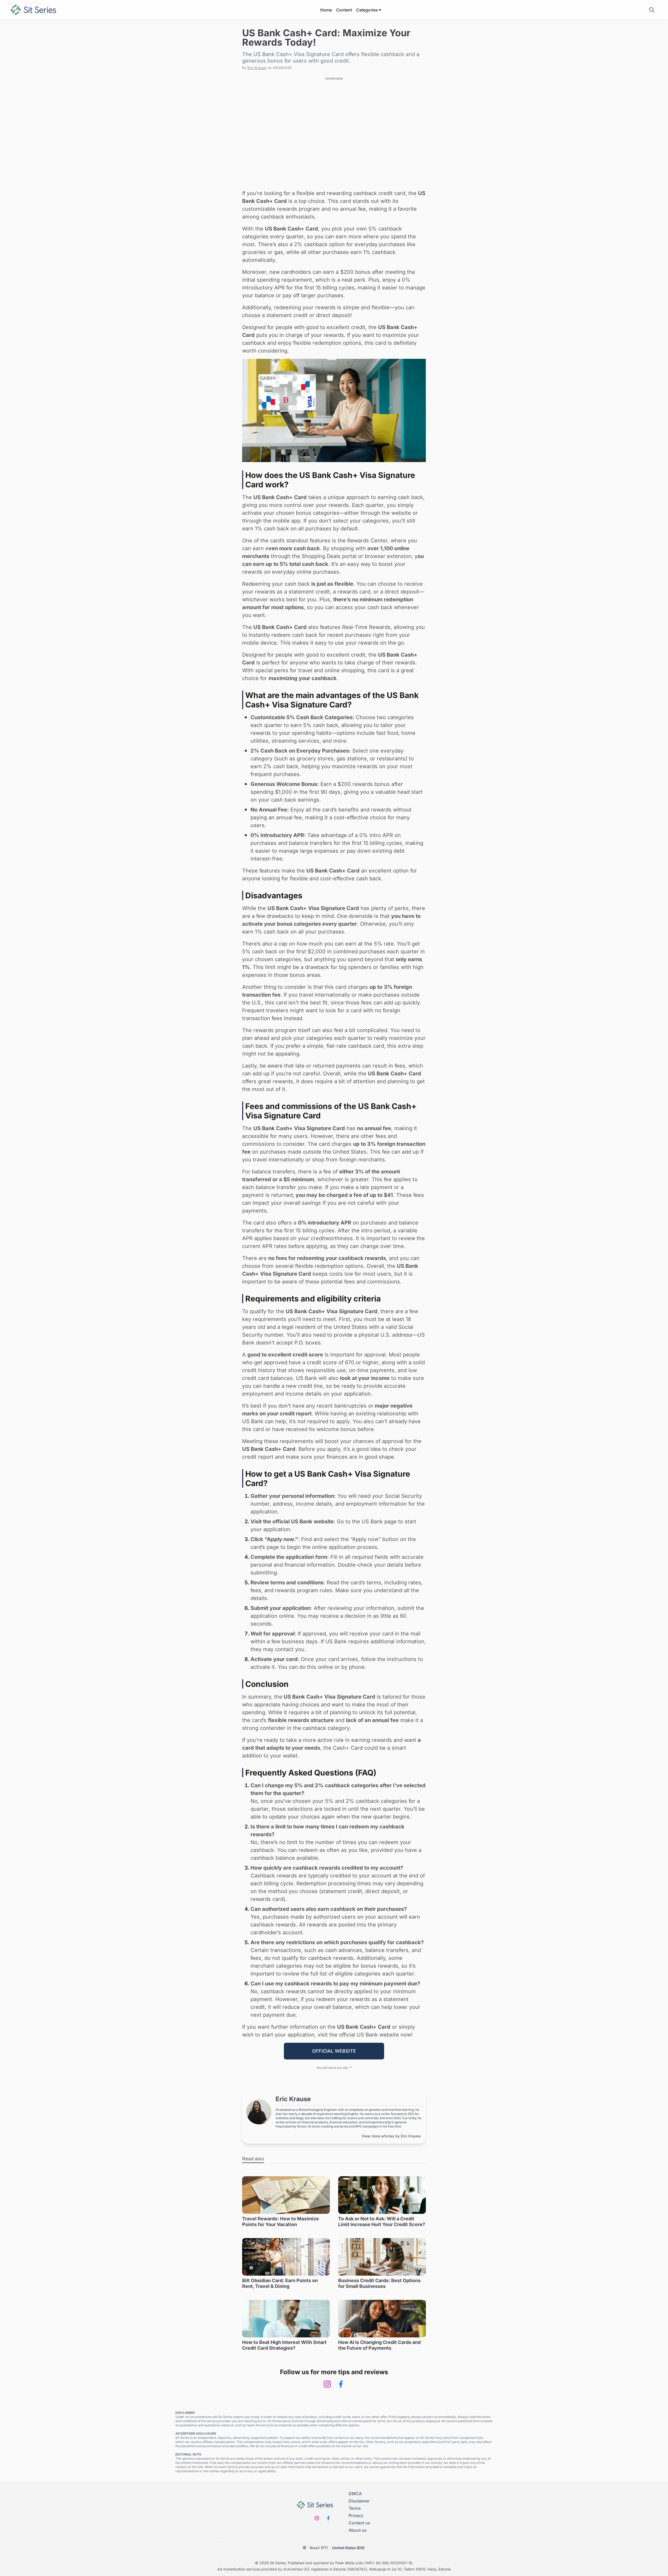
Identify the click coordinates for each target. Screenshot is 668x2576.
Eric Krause (257, 68)
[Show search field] (652, 10)
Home (326, 10)
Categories (367, 10)
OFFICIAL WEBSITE (334, 2051)
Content (344, 10)
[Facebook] (341, 2384)
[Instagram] (327, 2384)
